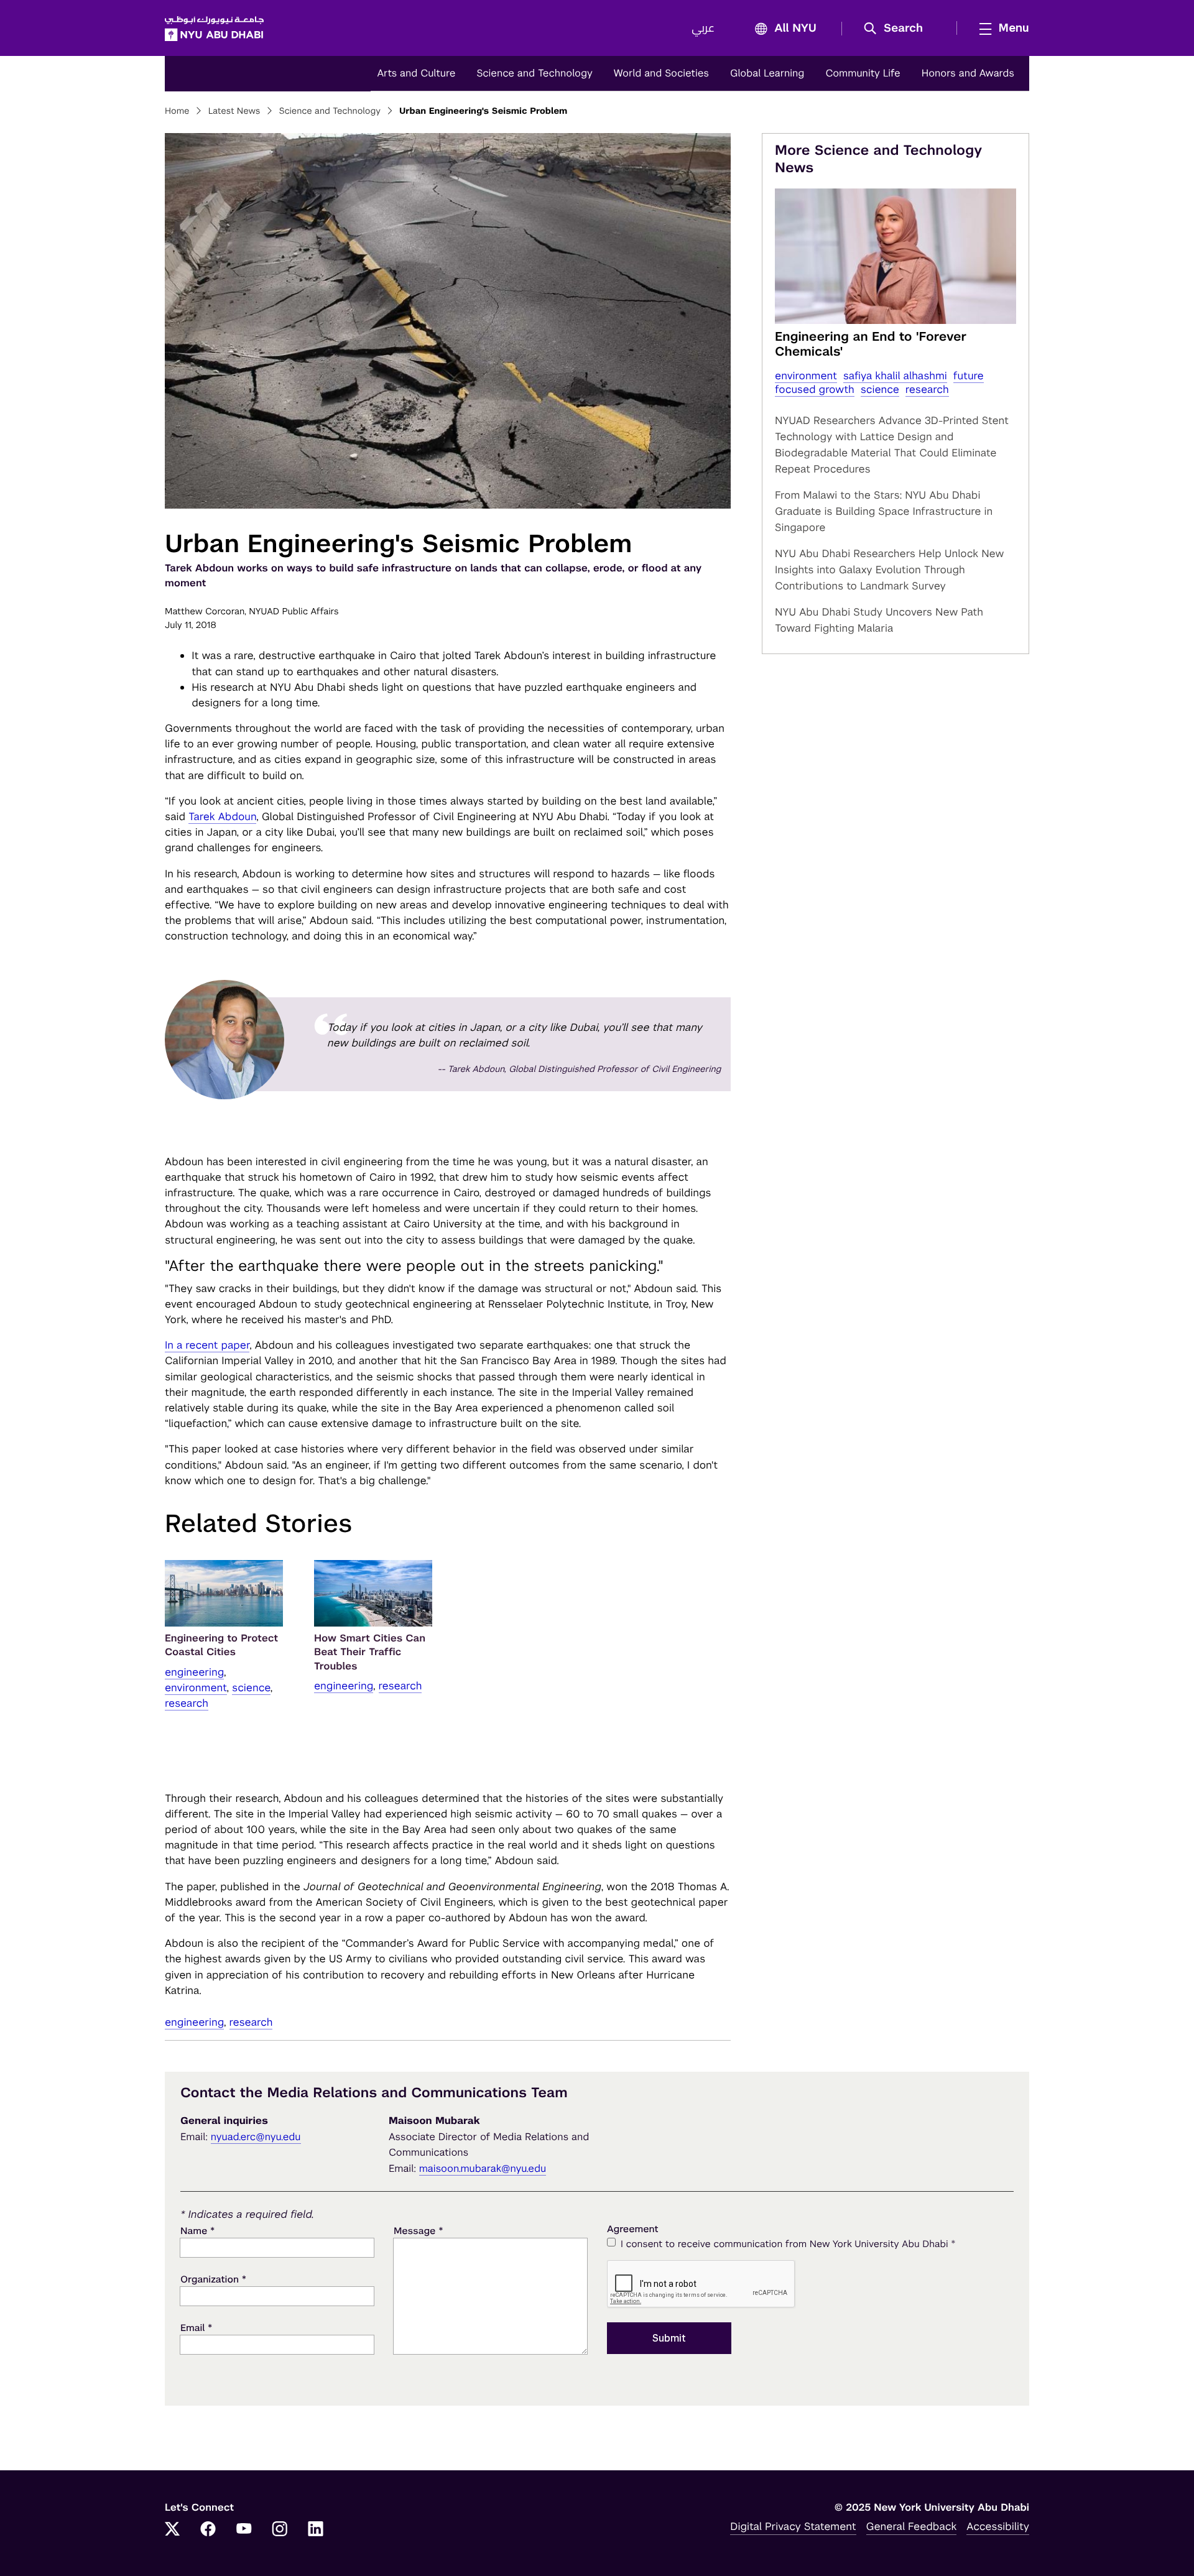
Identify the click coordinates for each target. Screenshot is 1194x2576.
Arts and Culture (416, 73)
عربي (703, 29)
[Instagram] (280, 2530)
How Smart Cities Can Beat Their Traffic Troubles (370, 1652)
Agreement (633, 2229)
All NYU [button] (795, 29)
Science (251, 1687)
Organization (213, 2279)
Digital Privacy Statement (793, 2526)
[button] (898, 29)
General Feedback (912, 2526)
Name (197, 2231)
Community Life (863, 73)
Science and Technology (534, 73)
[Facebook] (208, 2530)
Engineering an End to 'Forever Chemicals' (871, 344)
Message (419, 2231)
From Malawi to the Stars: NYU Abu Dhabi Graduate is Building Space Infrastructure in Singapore (884, 511)
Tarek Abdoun (222, 816)
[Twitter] (172, 2530)
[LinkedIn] (316, 2530)
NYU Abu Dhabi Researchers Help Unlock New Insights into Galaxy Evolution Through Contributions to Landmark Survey (889, 570)
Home (177, 111)
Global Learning (767, 73)
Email (196, 2328)
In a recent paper (207, 1345)
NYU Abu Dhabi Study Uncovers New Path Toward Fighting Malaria (879, 620)
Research (187, 1703)
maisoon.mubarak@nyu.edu (483, 2168)
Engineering (194, 1672)
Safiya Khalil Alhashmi (895, 376)
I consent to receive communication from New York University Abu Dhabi (788, 2244)
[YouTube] (244, 2530)
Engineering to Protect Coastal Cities (221, 1645)
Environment (196, 1687)
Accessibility (998, 2526)
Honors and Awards (968, 73)
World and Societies (661, 73)
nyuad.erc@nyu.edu (256, 2137)
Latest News (234, 111)
